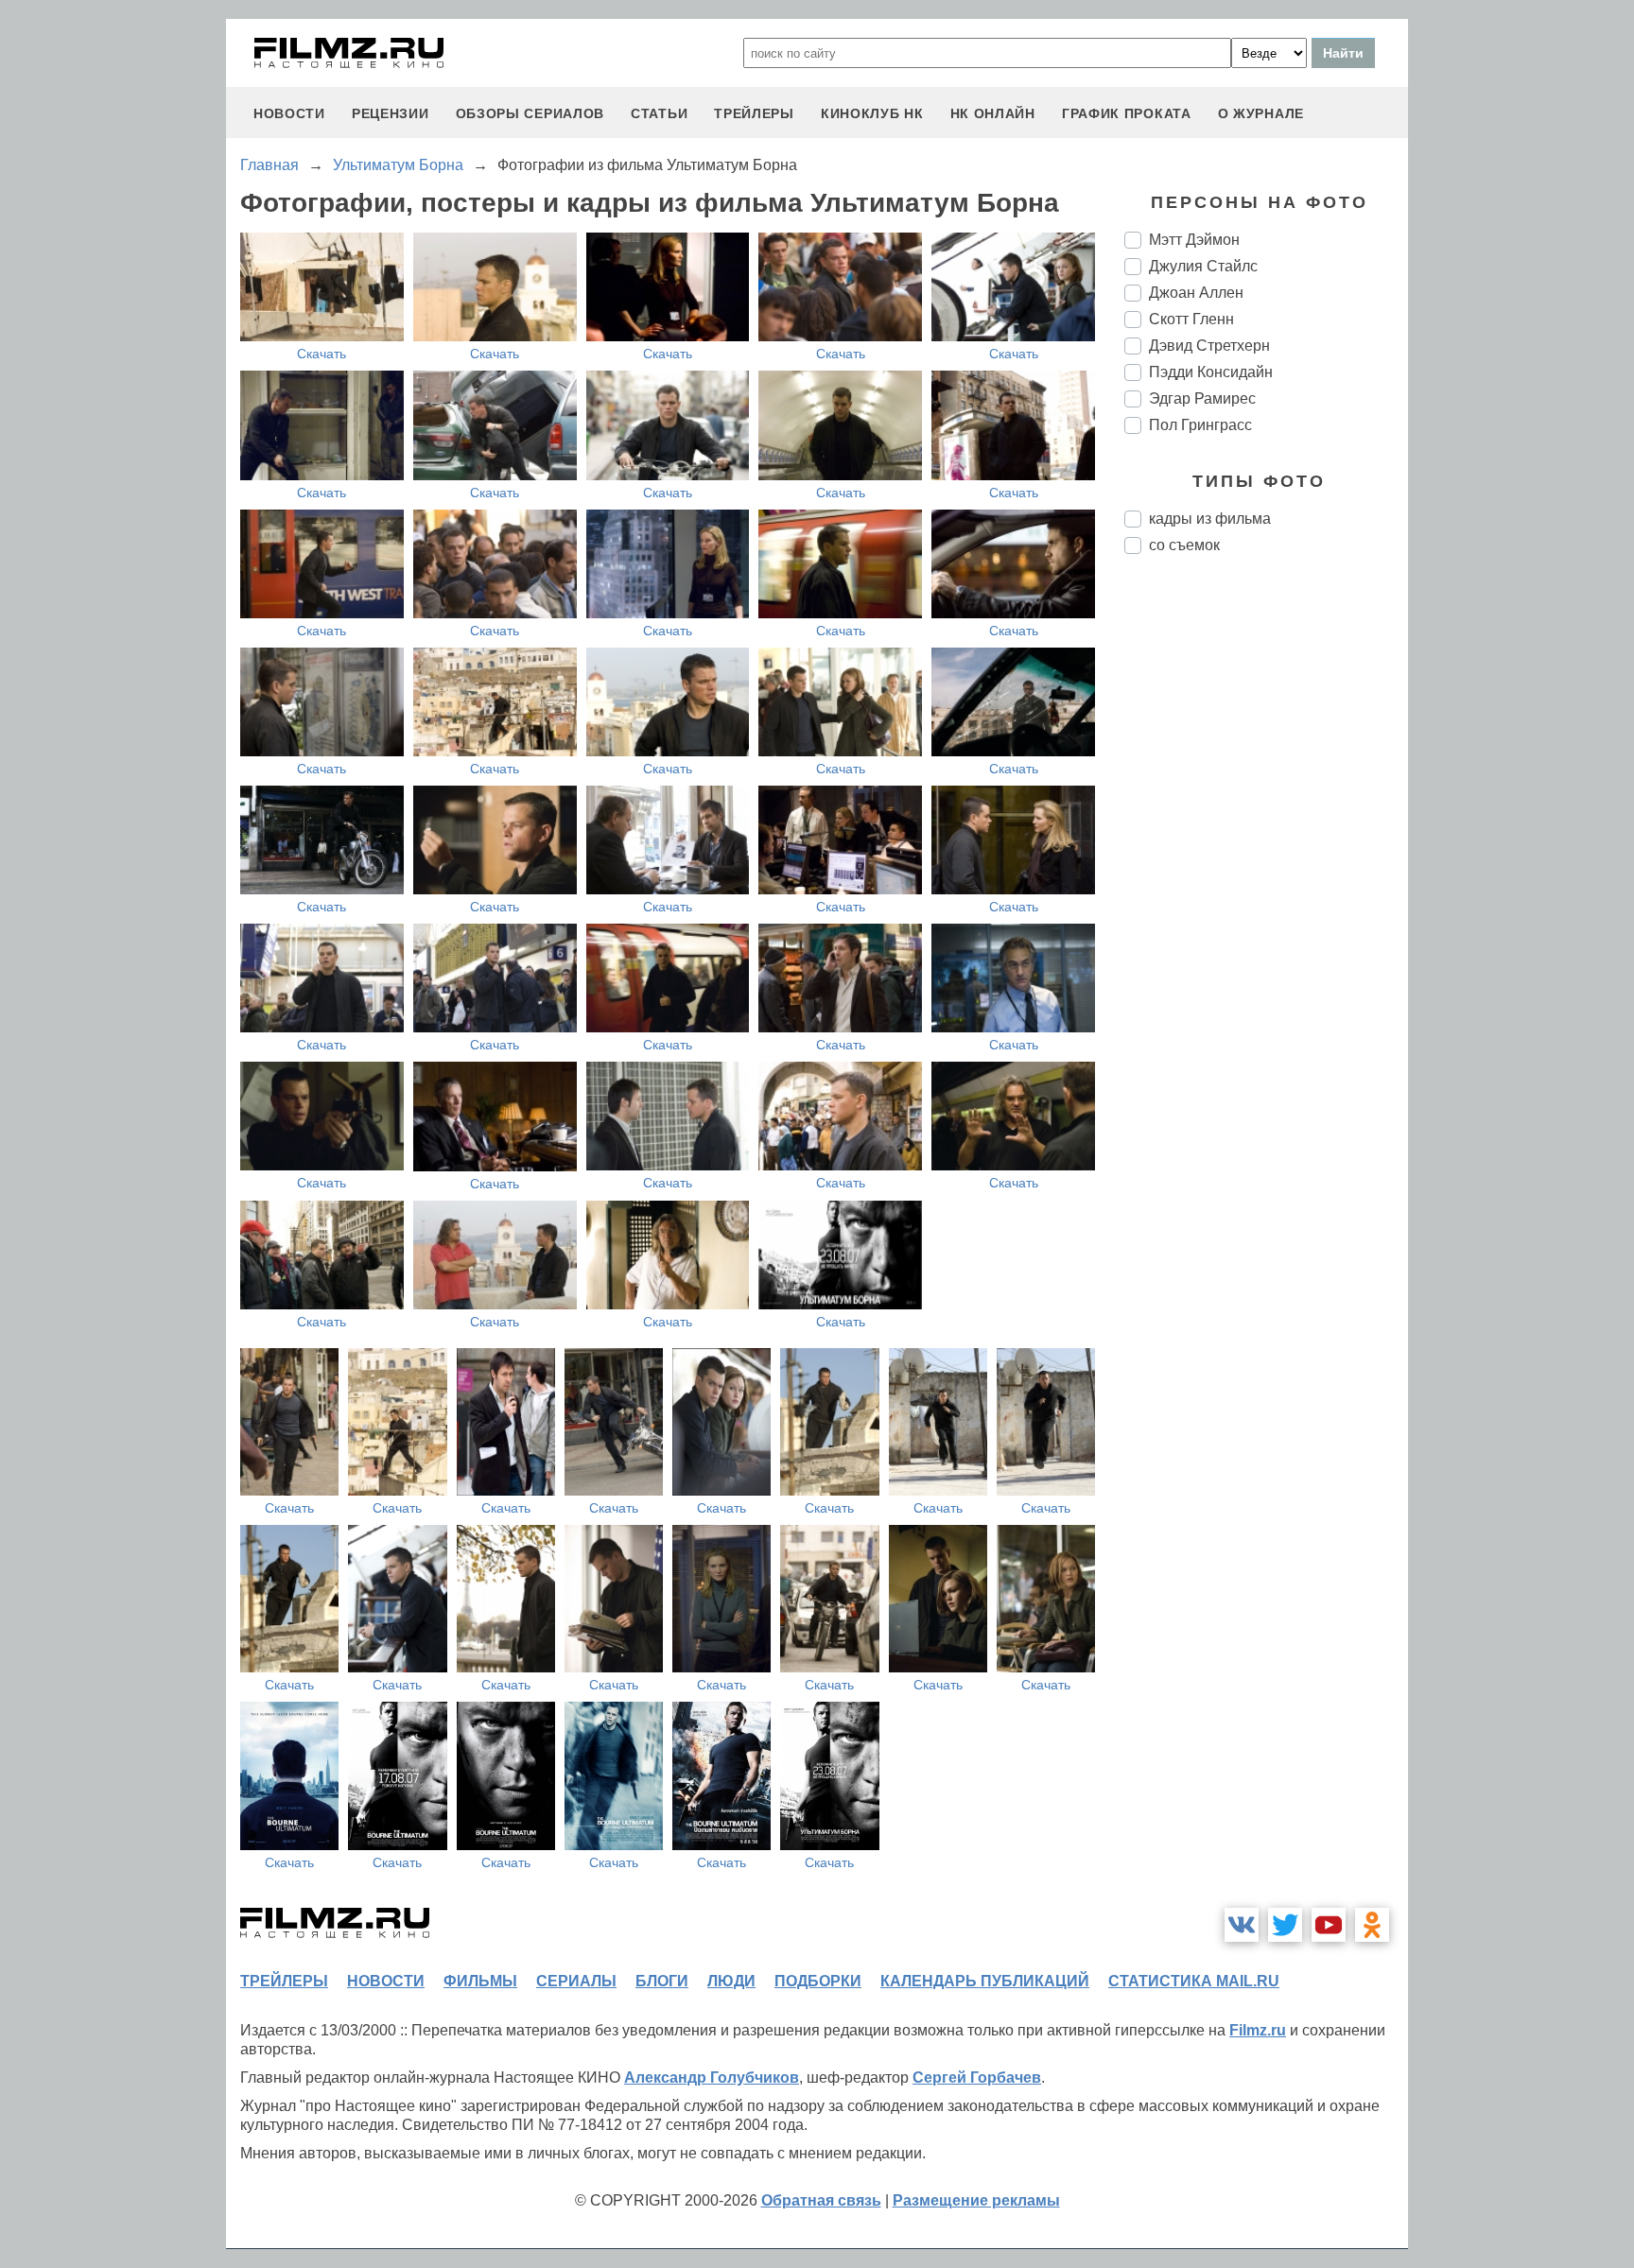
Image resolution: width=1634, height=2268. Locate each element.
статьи (659, 113)
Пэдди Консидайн (1211, 372)
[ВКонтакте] (1242, 1925)
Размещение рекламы (976, 2200)
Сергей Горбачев (977, 2078)
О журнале (1261, 113)
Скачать (322, 354)
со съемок (1184, 545)
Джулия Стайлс (1203, 266)
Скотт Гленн (1191, 319)
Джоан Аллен (1196, 293)
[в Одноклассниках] (1372, 1925)
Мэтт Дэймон (1194, 240)
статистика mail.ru (1194, 1981)
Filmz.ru (1258, 2030)
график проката (1127, 113)
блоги (662, 1981)
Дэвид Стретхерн (1209, 346)
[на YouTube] (1329, 1925)
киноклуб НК (872, 113)
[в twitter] (1285, 1925)
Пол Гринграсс (1200, 425)
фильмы (480, 1981)
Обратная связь (821, 2200)
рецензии (391, 113)
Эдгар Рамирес (1202, 398)
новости (289, 113)
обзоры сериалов (530, 113)
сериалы (576, 1981)
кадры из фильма (1210, 519)
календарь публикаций (985, 1981)
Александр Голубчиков (712, 2078)
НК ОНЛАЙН (993, 113)
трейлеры (754, 113)
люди (731, 1981)
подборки (818, 1981)
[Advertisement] (1266, 885)
